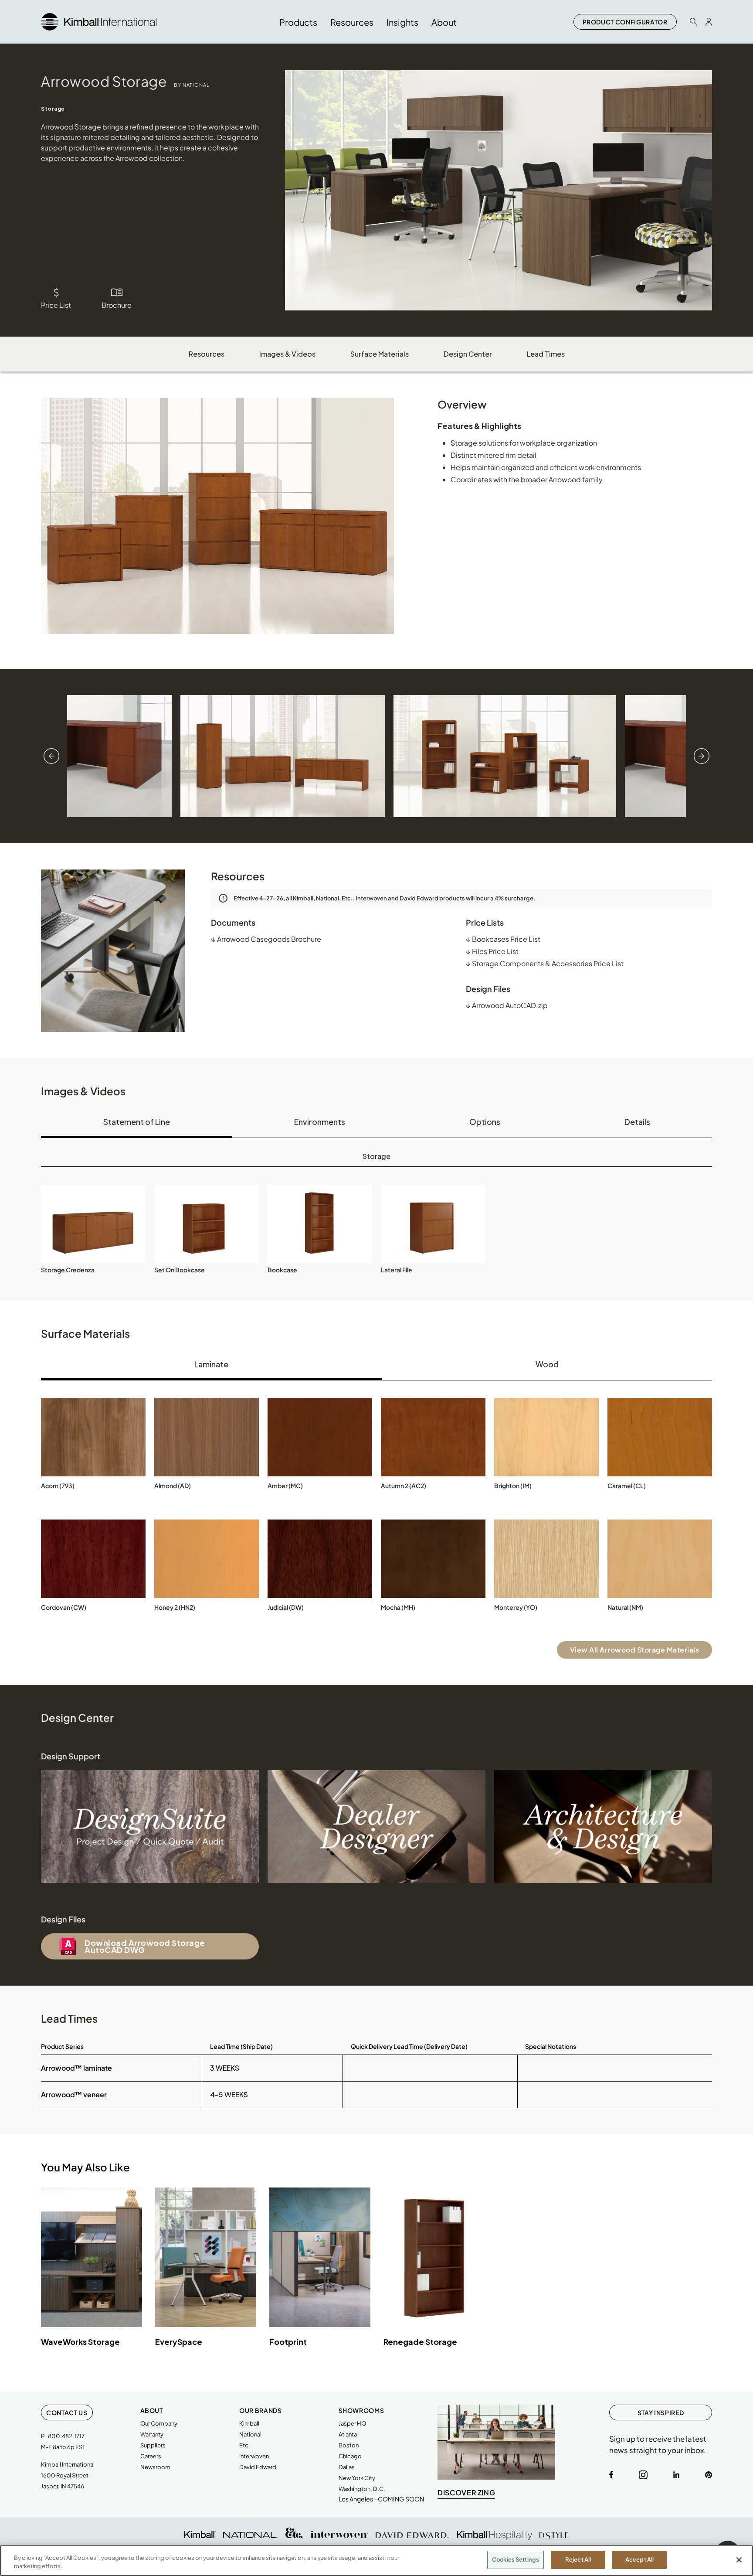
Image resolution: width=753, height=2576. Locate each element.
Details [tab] (637, 1122)
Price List (56, 305)
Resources (207, 354)
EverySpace (179, 2342)
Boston (349, 2445)
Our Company (159, 2423)
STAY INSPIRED (661, 2412)
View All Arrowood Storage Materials (635, 1650)
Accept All (639, 2559)
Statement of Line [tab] (137, 1122)
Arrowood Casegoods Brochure (266, 939)
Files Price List (492, 951)
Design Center (468, 354)
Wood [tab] (547, 1364)
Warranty (152, 2434)
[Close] (739, 2560)
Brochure (117, 305)
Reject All (578, 2559)
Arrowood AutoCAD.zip (507, 1005)
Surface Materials (380, 354)
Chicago (350, 2456)
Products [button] (298, 22)
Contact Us (67, 2412)
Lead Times (546, 354)
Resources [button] (352, 22)
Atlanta (348, 2434)
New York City (357, 2478)
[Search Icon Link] (693, 22)
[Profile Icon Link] (709, 22)
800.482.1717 (66, 2436)
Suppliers (153, 2445)
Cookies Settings (516, 2559)
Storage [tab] (376, 1156)
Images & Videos (287, 354)
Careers (151, 2456)
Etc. (245, 2445)
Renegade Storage (420, 2342)
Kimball (249, 2423)
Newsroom (155, 2467)
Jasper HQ (352, 2423)
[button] (93, 1224)
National (250, 2434)
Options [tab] (485, 1122)
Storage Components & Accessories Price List (545, 963)
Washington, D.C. (362, 2489)
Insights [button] (402, 22)
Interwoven (254, 2456)
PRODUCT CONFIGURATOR (625, 22)
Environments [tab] (320, 1122)
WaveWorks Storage (80, 2342)
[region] (376, 2561)
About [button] (444, 22)
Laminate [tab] (211, 1364)
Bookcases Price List (503, 939)
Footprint (288, 2342)
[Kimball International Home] (99, 21)
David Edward (258, 2467)
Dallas (347, 2467)
